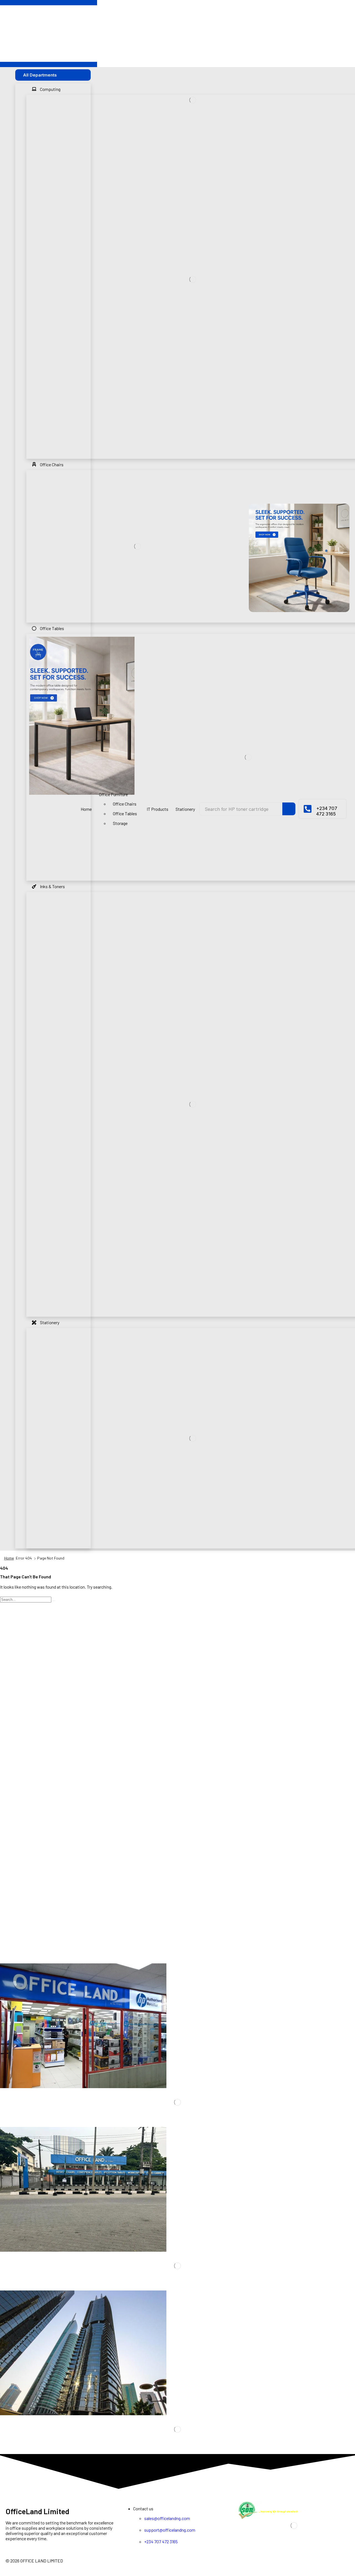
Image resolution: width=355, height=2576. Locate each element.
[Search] (289, 809)
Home (9, 1558)
